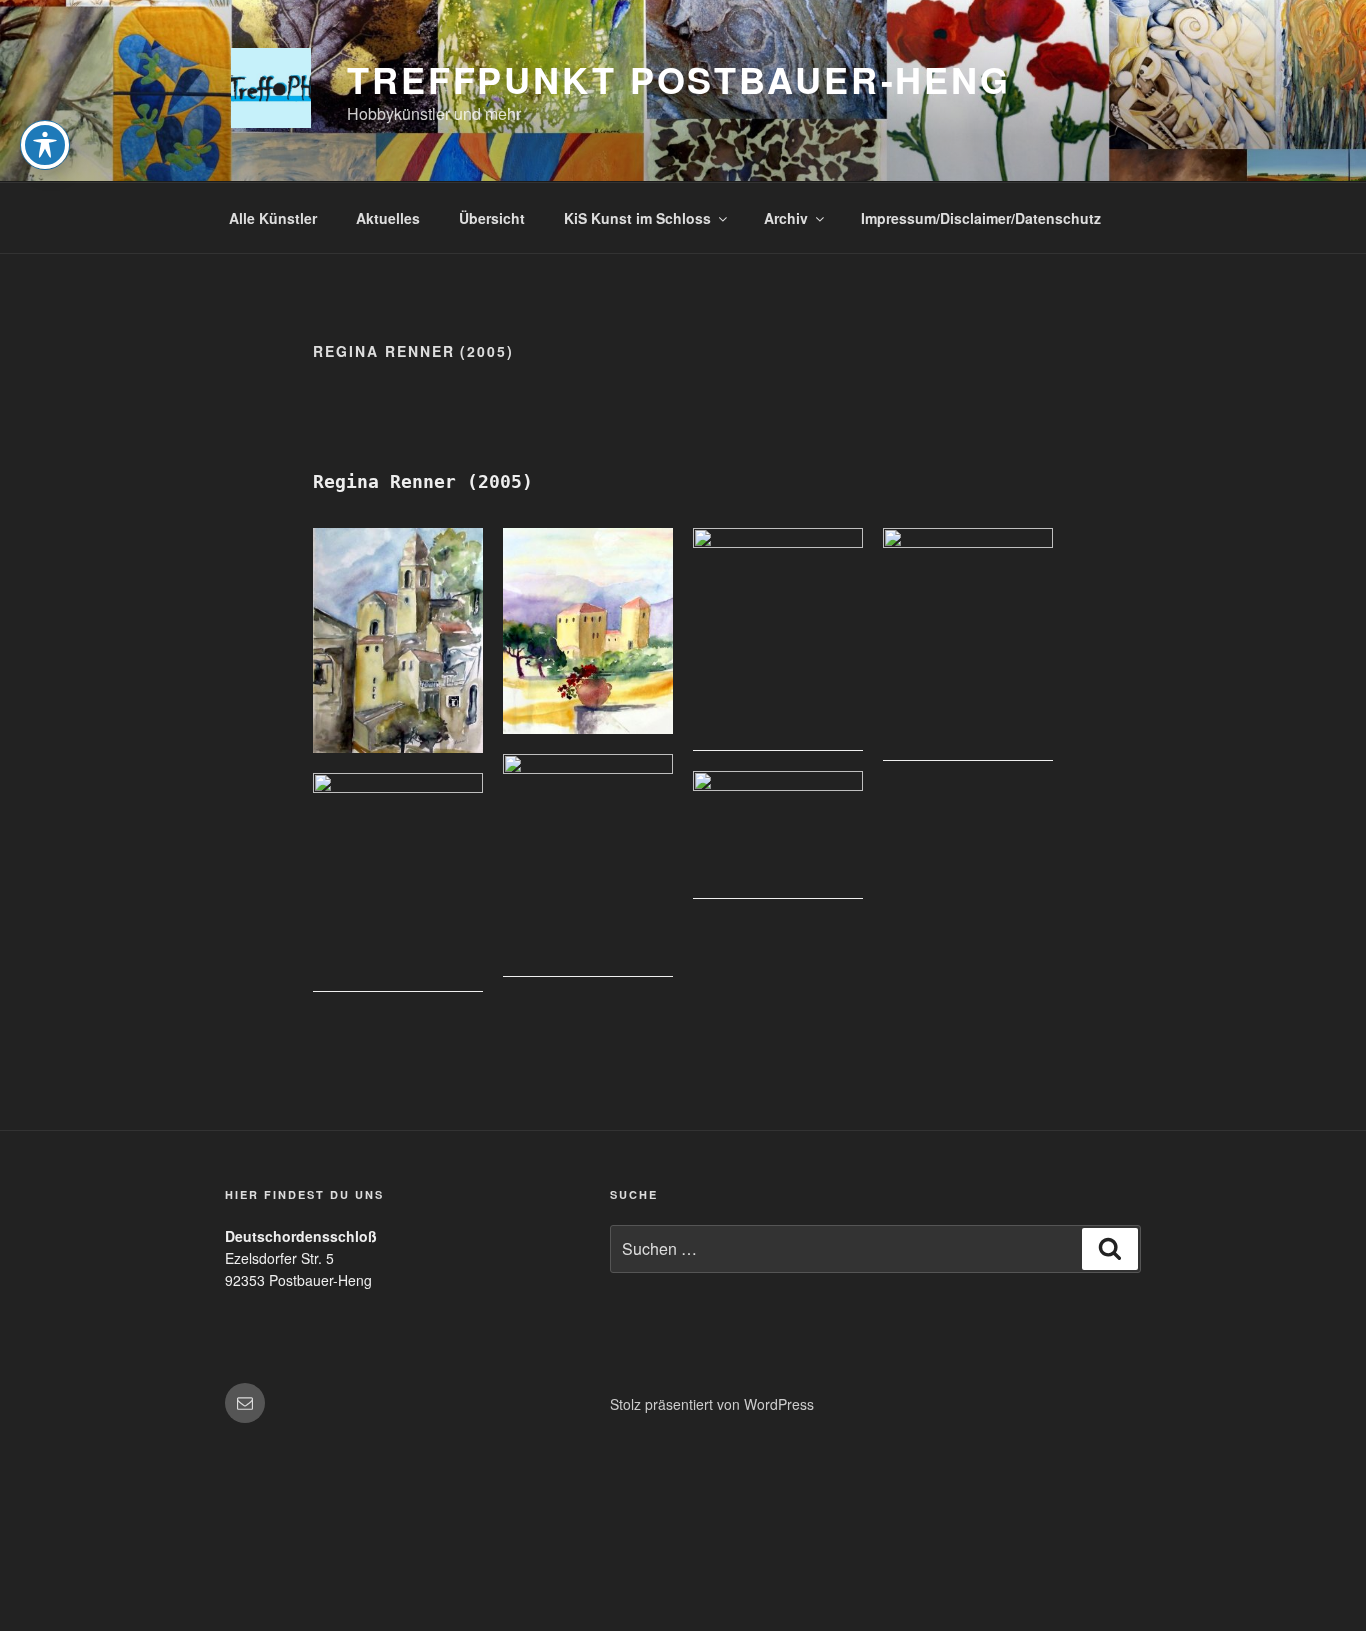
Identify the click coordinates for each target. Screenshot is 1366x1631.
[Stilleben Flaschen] (778, 640)
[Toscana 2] (588, 631)
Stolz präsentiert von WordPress (712, 1404)
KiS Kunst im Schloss (637, 218)
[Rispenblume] (398, 882)
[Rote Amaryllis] (968, 644)
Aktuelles (388, 218)
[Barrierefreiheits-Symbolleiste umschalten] (45, 145)
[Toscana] (778, 835)
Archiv (786, 218)
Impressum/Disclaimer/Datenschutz (981, 218)
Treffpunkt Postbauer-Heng (679, 79)
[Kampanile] (398, 641)
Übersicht (492, 218)
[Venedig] (588, 865)
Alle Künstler (273, 218)
